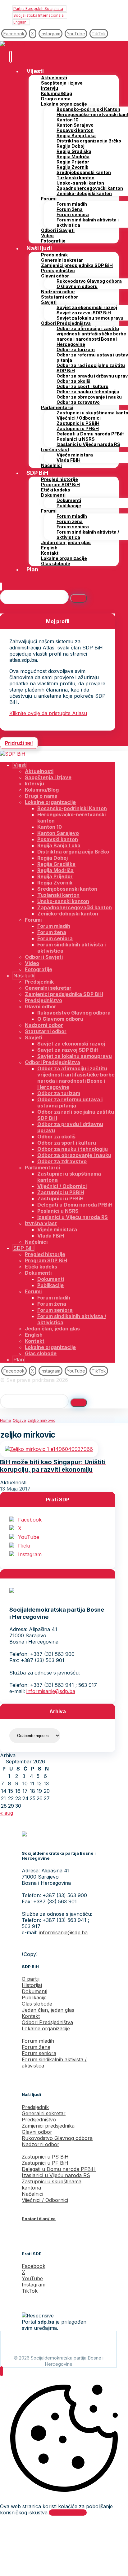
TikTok (30, 2291)
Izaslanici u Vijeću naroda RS (56, 2175)
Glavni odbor (37, 2132)
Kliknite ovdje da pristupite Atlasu (48, 713)
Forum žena (36, 2047)
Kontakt (31, 2016)
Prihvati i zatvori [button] (68, 2513)
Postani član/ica (39, 2219)
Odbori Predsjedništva (47, 2022)
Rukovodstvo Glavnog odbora (57, 2138)
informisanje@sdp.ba (51, 1691)
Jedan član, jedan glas (48, 2010)
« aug (7, 1813)
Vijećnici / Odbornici (45, 2200)
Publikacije (34, 1997)
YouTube (29, 1537)
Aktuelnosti (13, 1482)
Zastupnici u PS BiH (45, 2157)
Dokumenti (34, 1991)
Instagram (30, 1554)
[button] (14, 34)
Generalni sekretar (44, 2113)
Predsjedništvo (39, 2120)
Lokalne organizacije (46, 2028)
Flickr (25, 1546)
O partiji (31, 1979)
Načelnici (32, 2194)
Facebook (30, 1520)
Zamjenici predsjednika (48, 2126)
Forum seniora (39, 2053)
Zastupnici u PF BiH (45, 2163)
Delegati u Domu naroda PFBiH (59, 2169)
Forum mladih (38, 2041)
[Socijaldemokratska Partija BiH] (13, 44)
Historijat (32, 1985)
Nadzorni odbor (41, 2144)
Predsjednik (35, 2107)
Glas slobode (37, 2004)
